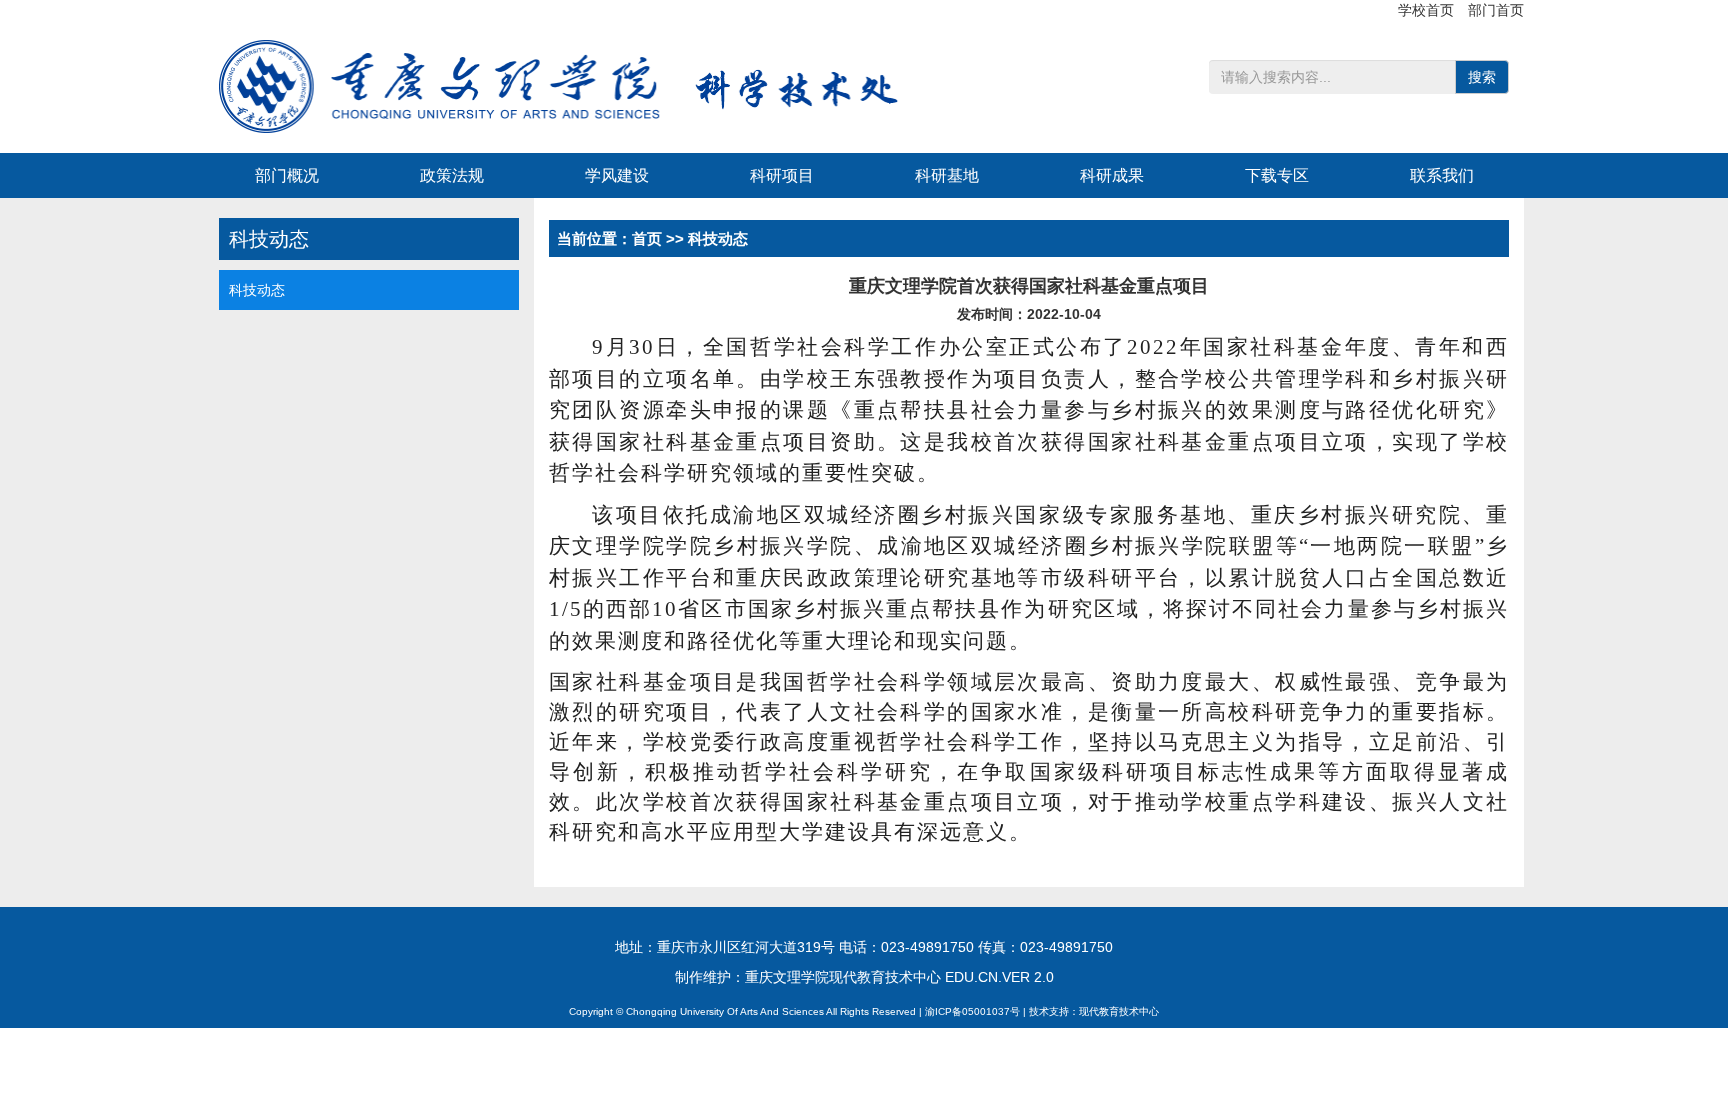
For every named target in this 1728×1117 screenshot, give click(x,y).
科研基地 (947, 175)
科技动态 (257, 290)
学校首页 (1428, 10)
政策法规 (452, 175)
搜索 (1482, 77)
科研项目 (782, 175)
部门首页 (1496, 10)
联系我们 (1442, 175)
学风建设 (617, 175)
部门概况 (287, 175)
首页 (647, 238)
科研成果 (1112, 175)
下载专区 (1277, 175)
